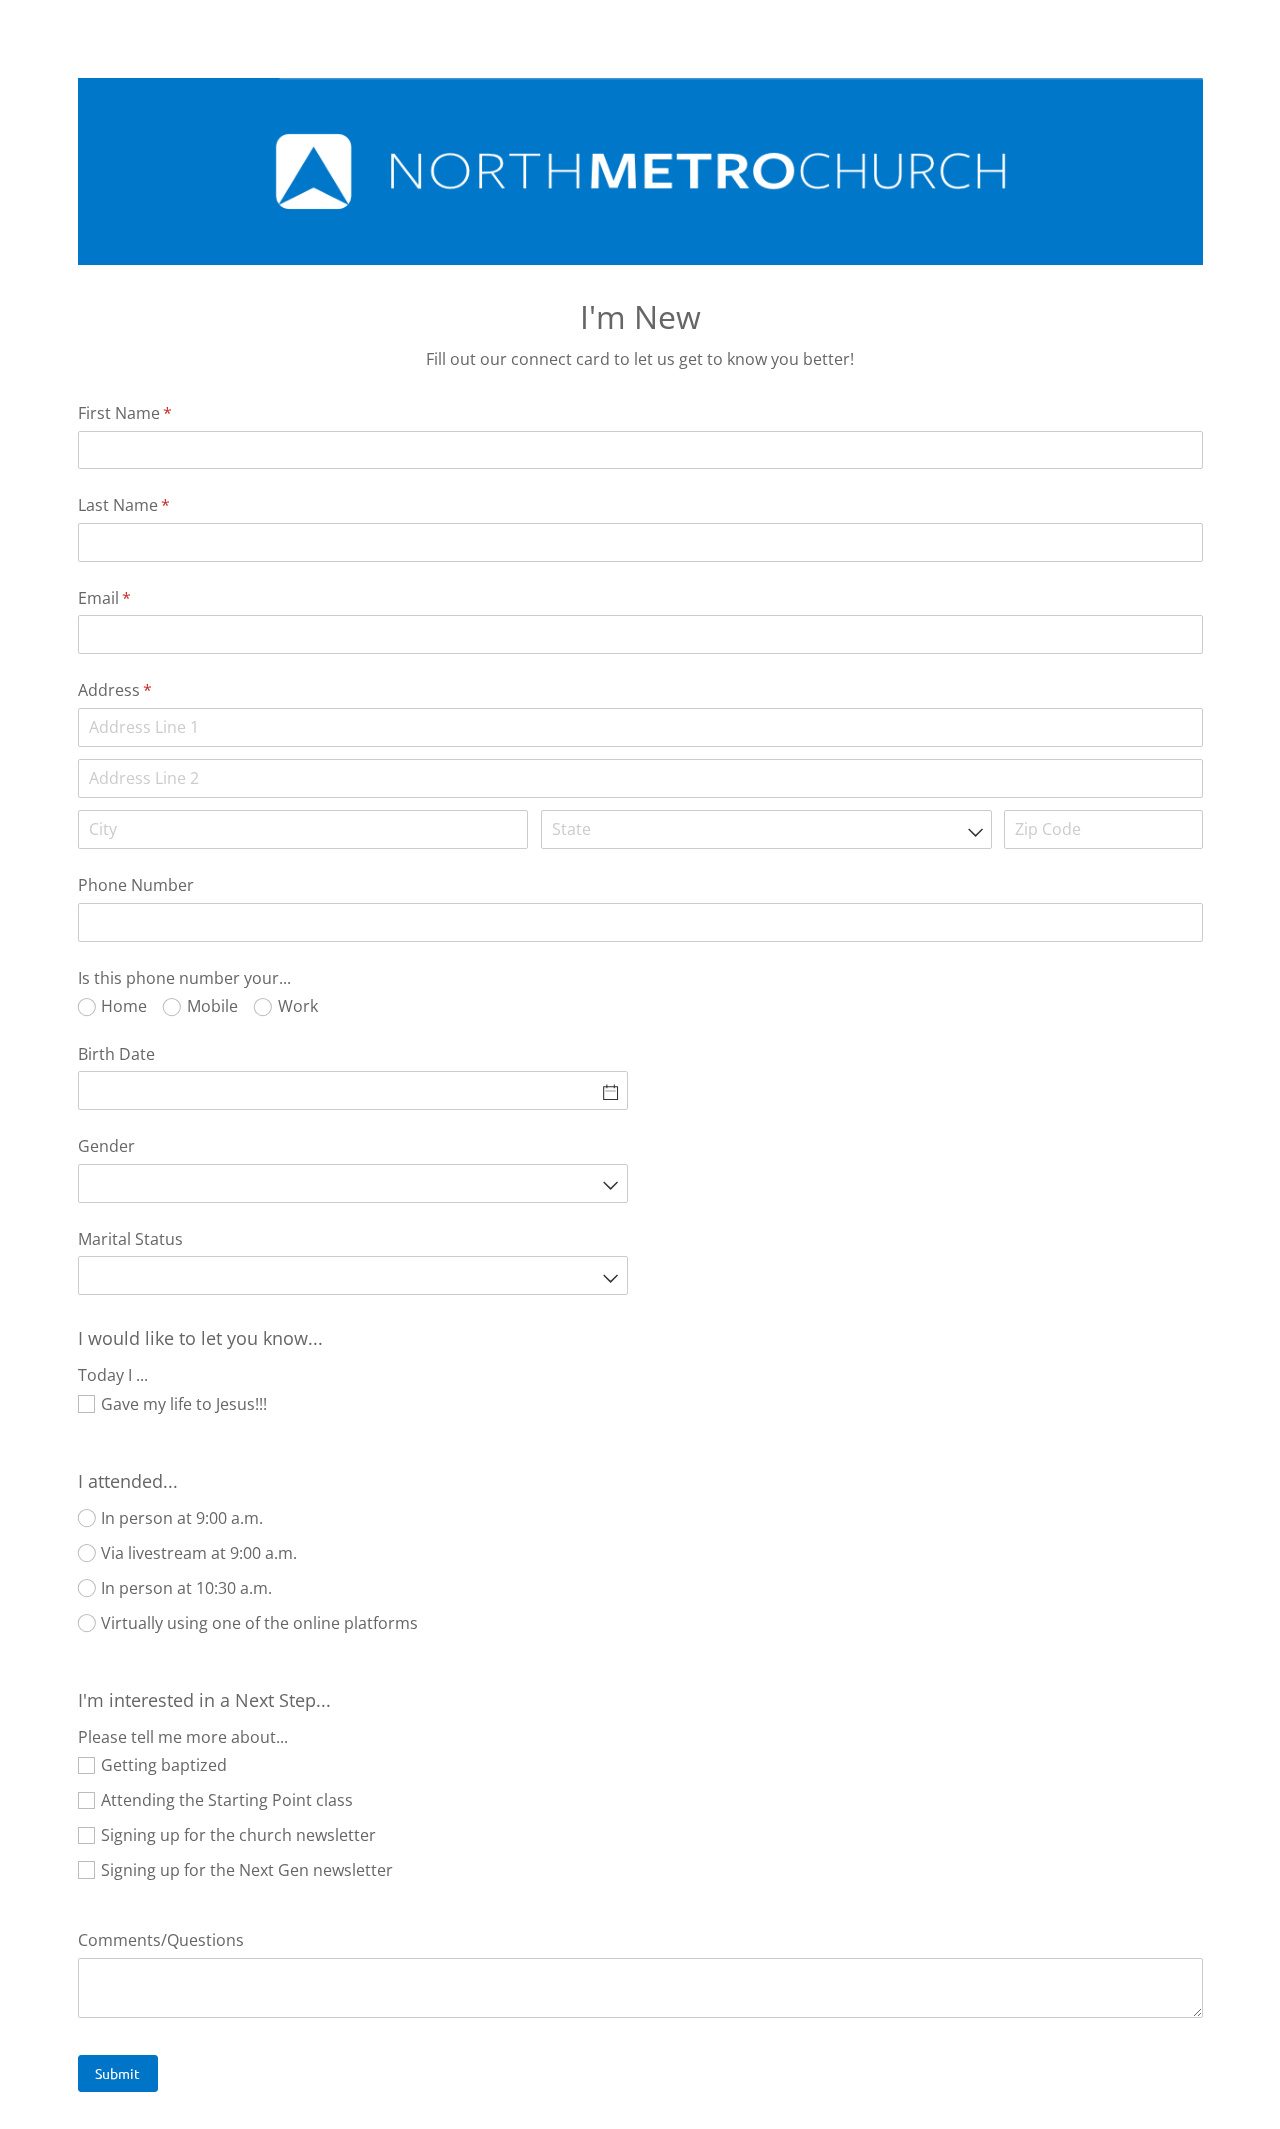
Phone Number (136, 885)
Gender (106, 1146)
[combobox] (766, 829)
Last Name (156, 505)
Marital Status (130, 1239)
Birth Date (116, 1054)
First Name (157, 413)
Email (136, 598)
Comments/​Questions (161, 1940)
